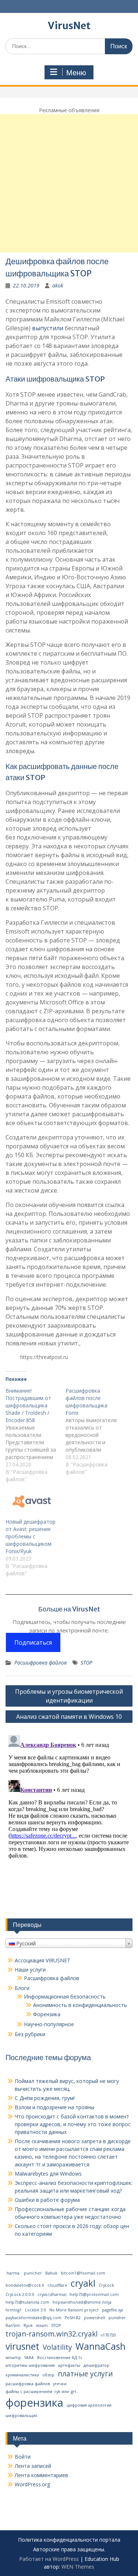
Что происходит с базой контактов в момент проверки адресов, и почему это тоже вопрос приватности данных (73, 2124)
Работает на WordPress (49, 2559)
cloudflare (57, 2285)
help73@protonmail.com (94, 2294)
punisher (117, 2318)
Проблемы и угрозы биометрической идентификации (69, 1696)
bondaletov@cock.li (25, 2285)
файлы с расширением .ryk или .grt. (41, 2391)
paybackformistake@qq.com (33, 2318)
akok (58, 285)
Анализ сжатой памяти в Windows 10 (69, 1717)
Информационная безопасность (65, 1996)
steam (42, 2325)
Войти (23, 2457)
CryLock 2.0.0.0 (20, 2294)
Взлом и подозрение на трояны (54, 2107)
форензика (34, 2403)
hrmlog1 (14, 2310)
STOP (86, 1663)
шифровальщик (22, 2415)
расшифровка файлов (28, 2384)
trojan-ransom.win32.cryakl (52, 2334)
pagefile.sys (112, 2310)
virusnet (22, 2346)
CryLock (106, 2285)
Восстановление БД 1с (60, 2358)
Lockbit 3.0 (36, 2310)
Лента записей (33, 2466)
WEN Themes (78, 2567)
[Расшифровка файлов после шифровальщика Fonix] (95, 1431)
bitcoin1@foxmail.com (83, 2273)
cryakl (83, 2283)
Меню (76, 73)
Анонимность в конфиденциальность (80, 2005)
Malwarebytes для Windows (48, 2174)
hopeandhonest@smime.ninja (82, 2302)
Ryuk (28, 2325)
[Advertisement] (69, 183)
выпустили (48, 328)
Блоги (22, 1988)
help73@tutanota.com (27, 2302)
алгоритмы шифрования (30, 2365)
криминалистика (22, 2375)
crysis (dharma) (52, 2294)
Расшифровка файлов (41, 1663)
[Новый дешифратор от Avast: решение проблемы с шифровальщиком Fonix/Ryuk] (32, 1503)
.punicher (32, 2273)
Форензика (47, 2014)
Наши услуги (30, 1970)
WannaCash (100, 2346)
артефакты (69, 2365)
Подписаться (33, 1642)
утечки (60, 2384)
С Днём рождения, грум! (45, 2098)
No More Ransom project (74, 2310)
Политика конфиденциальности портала (69, 2540)
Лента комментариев (41, 2475)
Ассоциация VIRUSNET (43, 1960)
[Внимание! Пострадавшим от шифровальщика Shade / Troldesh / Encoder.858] (36, 1435)
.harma (13, 2273)
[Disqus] (69, 1824)
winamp (13, 2358)
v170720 (108, 2335)
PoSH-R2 (73, 2318)
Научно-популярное (49, 2024)
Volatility (57, 2347)
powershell (95, 2318)
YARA (29, 2358)
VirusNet (69, 26)
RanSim (13, 2325)
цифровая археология (89, 2405)
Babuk (51, 2273)
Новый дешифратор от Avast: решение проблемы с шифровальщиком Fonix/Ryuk (31, 1536)
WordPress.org (32, 2484)
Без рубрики (30, 2034)
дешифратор (96, 2365)
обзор (48, 2375)
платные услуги (85, 2374)
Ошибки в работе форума (47, 2200)
